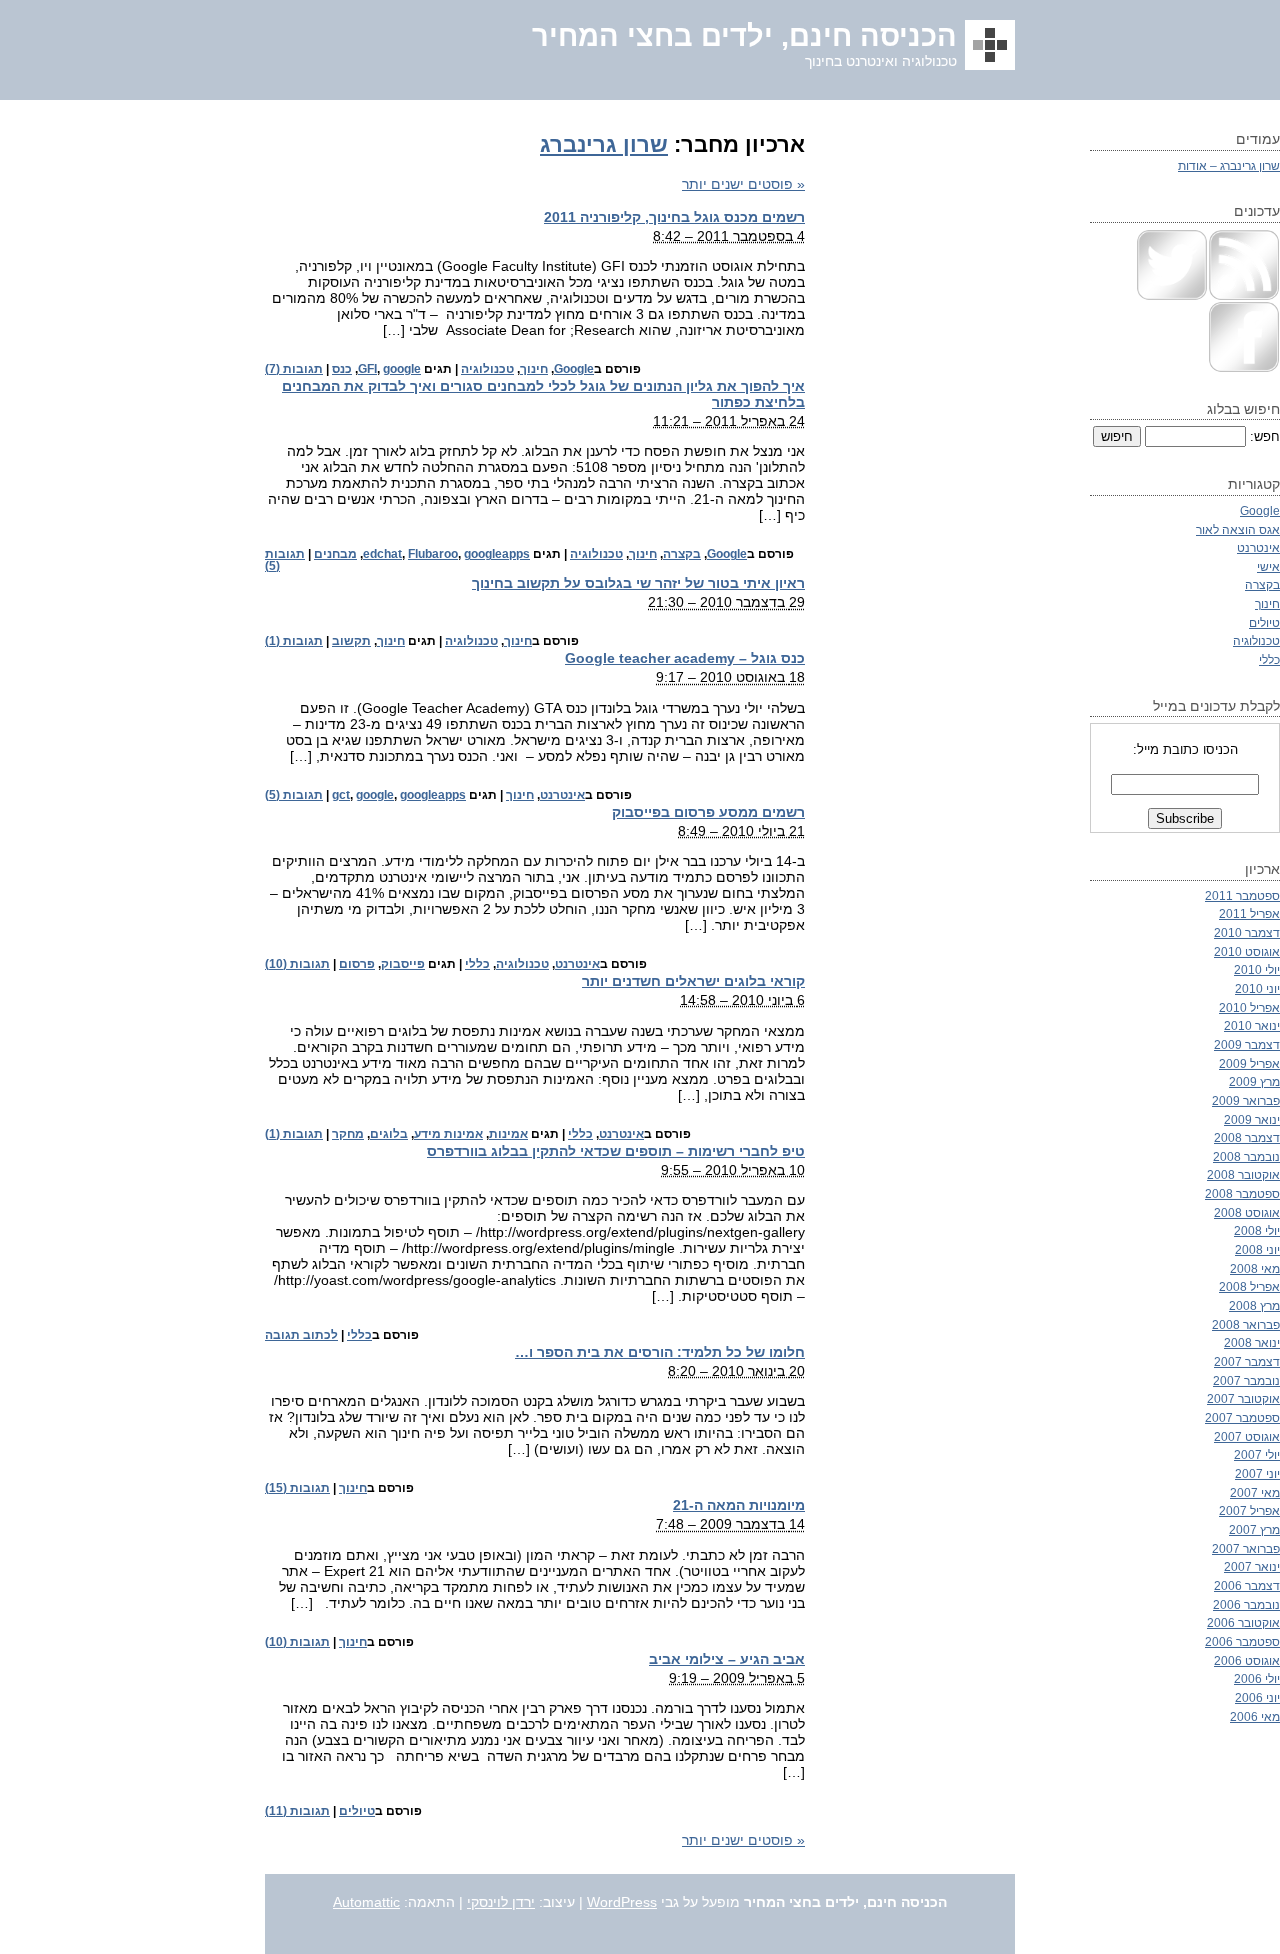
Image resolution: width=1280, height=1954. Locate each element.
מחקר (348, 1134)
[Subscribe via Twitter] (1172, 296)
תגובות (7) (294, 369)
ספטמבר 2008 (1242, 1193)
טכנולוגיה (487, 369)
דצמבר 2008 (1247, 1137)
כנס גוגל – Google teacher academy (685, 658)
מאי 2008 (1255, 1268)
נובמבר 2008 (1246, 1156)
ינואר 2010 (1252, 1025)
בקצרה (682, 554)
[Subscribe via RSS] (1244, 296)
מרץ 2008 (1254, 1305)
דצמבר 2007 (1247, 1361)
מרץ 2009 (1254, 1081)
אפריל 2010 (1249, 1007)
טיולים (357, 1811)
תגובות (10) (297, 964)
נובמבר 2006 (1246, 1604)
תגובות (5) (294, 795)
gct (341, 795)
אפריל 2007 (1249, 1510)
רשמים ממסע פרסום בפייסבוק (708, 812)
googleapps (497, 554)
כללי (477, 964)
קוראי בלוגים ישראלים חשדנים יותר (693, 981)
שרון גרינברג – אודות (1229, 165)
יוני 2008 (1257, 1249)
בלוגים (389, 1134)
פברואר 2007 (1246, 1548)
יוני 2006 (1257, 1697)
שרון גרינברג (604, 144)
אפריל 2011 (1249, 913)
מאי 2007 (1255, 1492)
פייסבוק (403, 964)
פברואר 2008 (1246, 1324)
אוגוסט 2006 (1247, 1660)
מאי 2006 (1255, 1716)
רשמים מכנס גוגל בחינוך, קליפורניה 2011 (674, 217)
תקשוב (351, 641)
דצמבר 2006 (1247, 1585)
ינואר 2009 (1252, 1119)
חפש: (1265, 436)
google (402, 369)
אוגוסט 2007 (1247, 1436)
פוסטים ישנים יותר (743, 184)
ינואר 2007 (1252, 1566)
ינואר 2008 (1252, 1342)
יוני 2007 (1257, 1473)
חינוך (534, 369)
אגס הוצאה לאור (1238, 529)
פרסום (357, 964)
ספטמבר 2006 (1242, 1641)
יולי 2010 (1257, 969)
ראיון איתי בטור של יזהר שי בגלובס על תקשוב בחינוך (638, 583)
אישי (1268, 566)
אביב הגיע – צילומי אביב (727, 1659)
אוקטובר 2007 (1243, 1398)
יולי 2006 (1257, 1678)
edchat (382, 554)
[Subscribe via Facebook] (1244, 368)
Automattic (366, 1902)
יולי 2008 (1257, 1230)
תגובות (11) (297, 1811)
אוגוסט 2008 (1247, 1212)
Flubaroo (433, 554)
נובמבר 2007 (1246, 1380)
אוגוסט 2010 (1247, 951)
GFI (367, 369)
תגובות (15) (297, 1488)
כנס (342, 369)
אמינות (508, 1134)
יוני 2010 (1257, 988)
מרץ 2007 (1254, 1529)
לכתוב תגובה (301, 1335)
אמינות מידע (448, 1134)
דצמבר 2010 (1247, 932)
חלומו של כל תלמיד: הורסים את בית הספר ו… (660, 1352)
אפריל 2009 (1249, 1063)
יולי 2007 (1257, 1454)
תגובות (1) (294, 641)
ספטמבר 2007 (1242, 1417)
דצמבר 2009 (1247, 1044)
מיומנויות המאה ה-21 (739, 1505)
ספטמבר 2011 (1242, 895)
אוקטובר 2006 (1243, 1622)
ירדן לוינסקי (501, 1902)
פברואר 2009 (1246, 1100)
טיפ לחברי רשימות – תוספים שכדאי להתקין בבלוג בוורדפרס (616, 1151)
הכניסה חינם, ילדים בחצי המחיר (744, 36)
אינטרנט (562, 795)
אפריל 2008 (1249, 1286)
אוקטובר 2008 (1243, 1174)
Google (574, 369)
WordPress (622, 1902)
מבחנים (335, 554)
